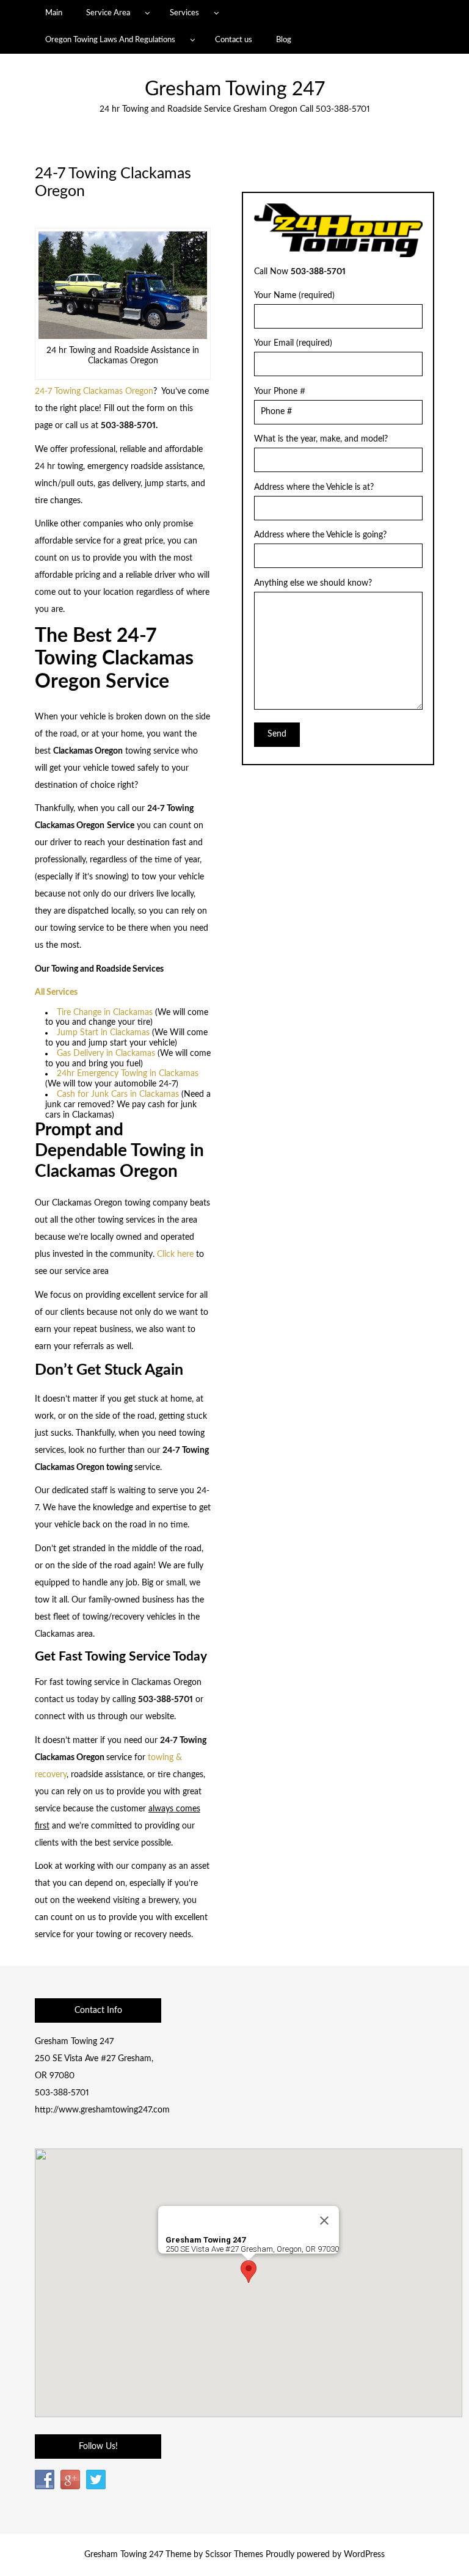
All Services (56, 992)
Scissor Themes (234, 2555)
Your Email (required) (293, 343)
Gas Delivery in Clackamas (106, 1053)
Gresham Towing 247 (235, 89)
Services (184, 13)
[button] (249, 2272)
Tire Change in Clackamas (105, 1013)
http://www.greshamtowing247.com (102, 2110)
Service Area (108, 13)
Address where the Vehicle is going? (320, 535)
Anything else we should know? (313, 583)
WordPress (364, 2555)
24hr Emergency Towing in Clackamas (128, 1074)
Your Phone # (280, 391)
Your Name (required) (294, 296)
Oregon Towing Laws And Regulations (110, 40)
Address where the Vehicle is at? (314, 487)
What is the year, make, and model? (321, 439)
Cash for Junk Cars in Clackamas (118, 1094)
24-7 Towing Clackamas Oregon (94, 391)
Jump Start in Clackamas (103, 1033)
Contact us (234, 40)
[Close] (324, 2221)
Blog (284, 40)
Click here (175, 1254)
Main (54, 13)
